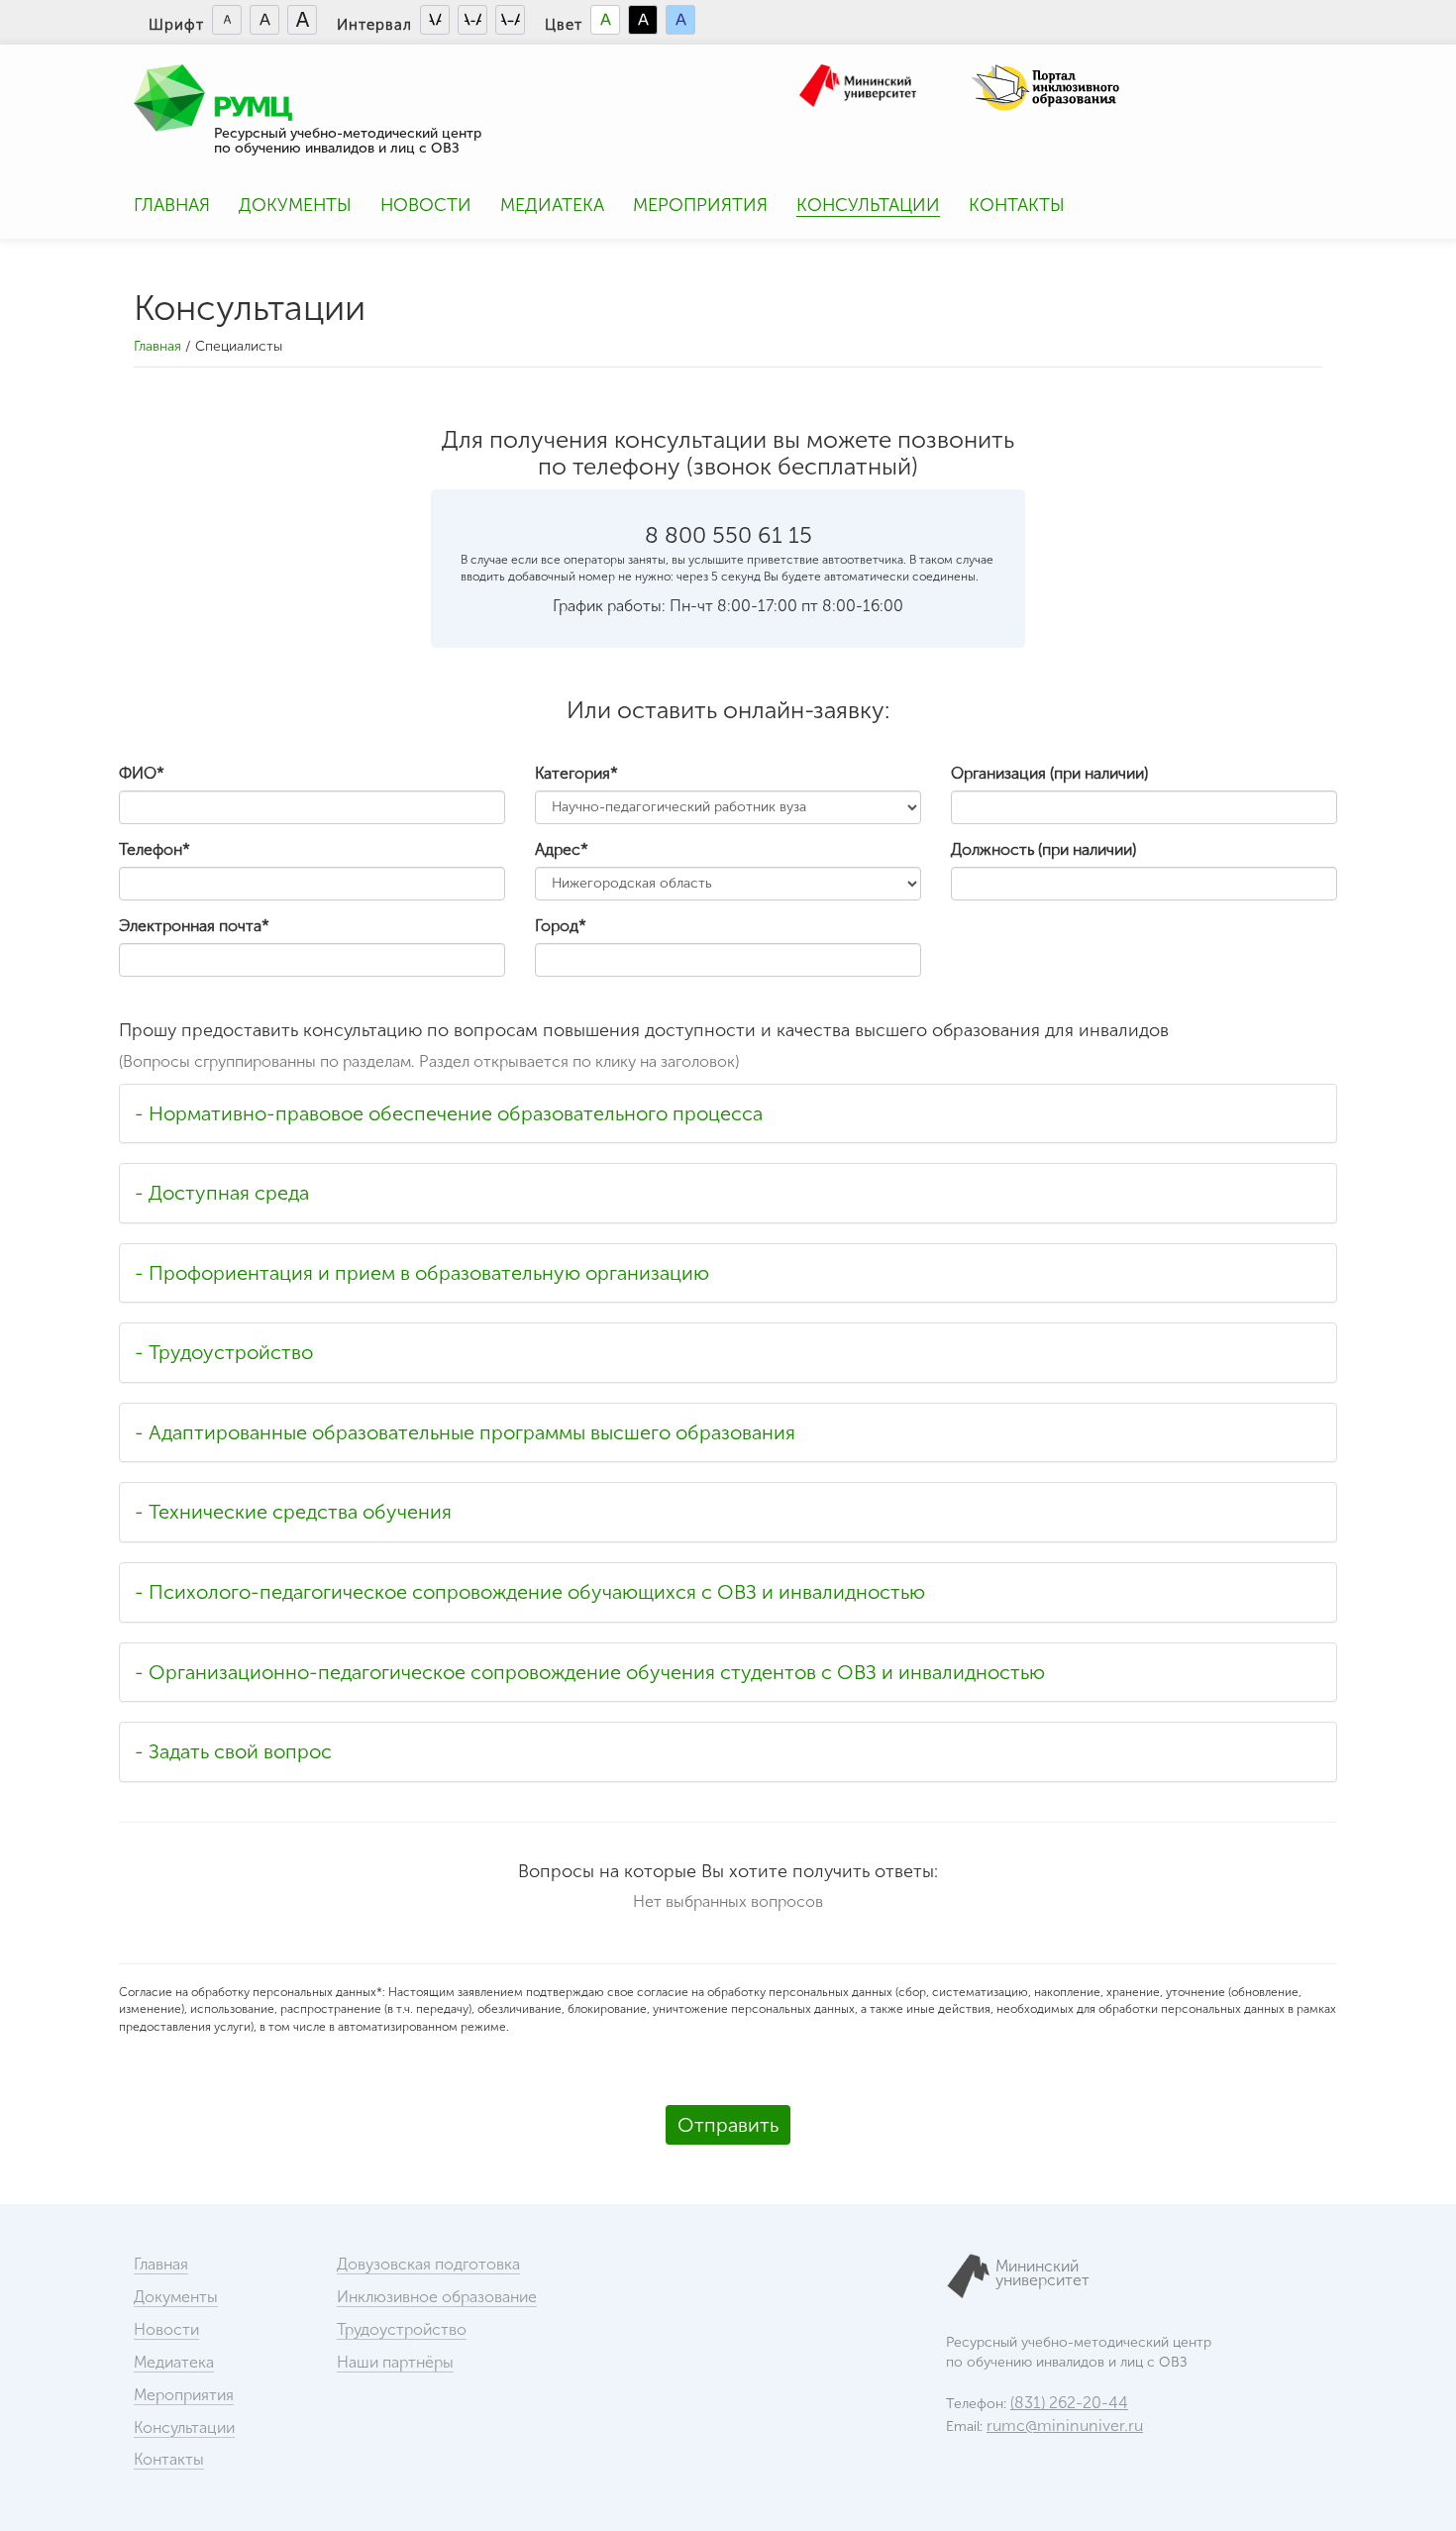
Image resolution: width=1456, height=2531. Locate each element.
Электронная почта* (194, 926)
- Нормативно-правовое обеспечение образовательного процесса (449, 1113)
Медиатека (552, 205)
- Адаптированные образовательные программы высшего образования (465, 1432)
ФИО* (142, 773)
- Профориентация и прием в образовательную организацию (422, 1273)
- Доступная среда (222, 1193)
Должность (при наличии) (1043, 849)
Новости (426, 205)
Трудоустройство (402, 2329)
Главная (172, 205)
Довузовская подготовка (428, 2264)
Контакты (1017, 205)
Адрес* (562, 849)
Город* (561, 926)
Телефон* (155, 849)
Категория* (576, 773)
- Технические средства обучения (293, 1512)
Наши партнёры (395, 2362)
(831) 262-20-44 (1069, 2403)
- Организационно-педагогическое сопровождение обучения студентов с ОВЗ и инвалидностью (590, 1672)
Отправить (728, 2125)
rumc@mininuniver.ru (1065, 2426)
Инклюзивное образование (437, 2297)
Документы (295, 205)
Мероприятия (700, 205)
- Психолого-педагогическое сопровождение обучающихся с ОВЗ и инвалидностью (530, 1592)
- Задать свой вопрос (233, 1751)
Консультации (868, 205)
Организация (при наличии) (1049, 773)
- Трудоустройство (224, 1352)
